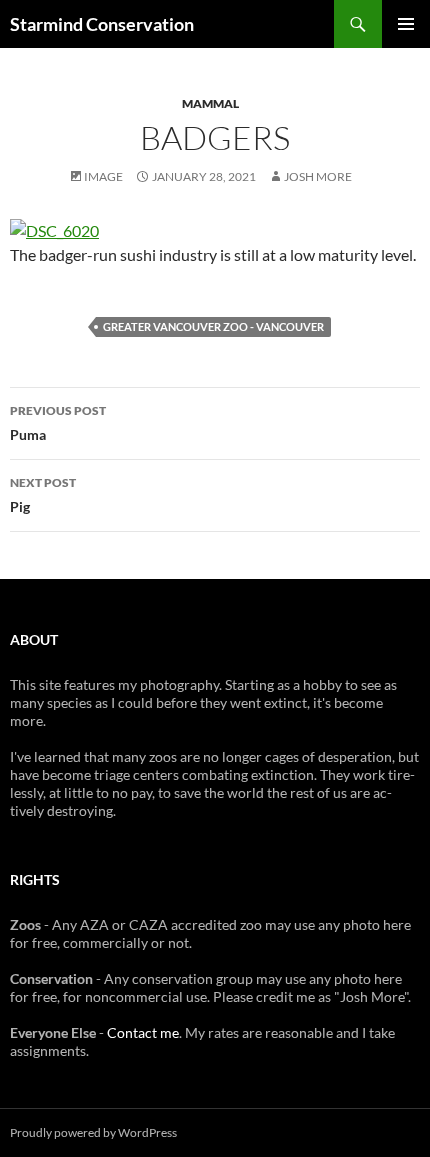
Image (103, 176)
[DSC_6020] (54, 228)
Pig (43, 495)
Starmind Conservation (102, 24)
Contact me (143, 1032)
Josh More (318, 176)
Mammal (210, 103)
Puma (58, 423)
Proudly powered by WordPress (93, 1132)
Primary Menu (406, 24)
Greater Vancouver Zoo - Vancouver (213, 326)
